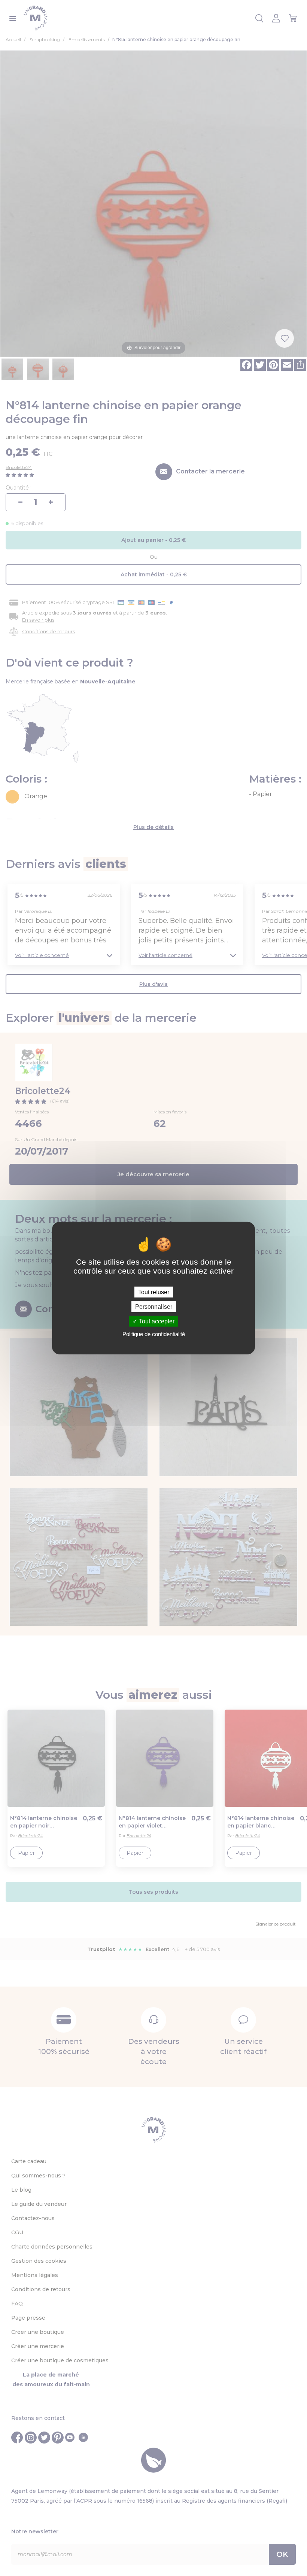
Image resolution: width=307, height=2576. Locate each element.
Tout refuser (154, 1292)
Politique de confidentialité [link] (154, 1334)
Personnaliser (154, 1306)
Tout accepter (156, 1321)
